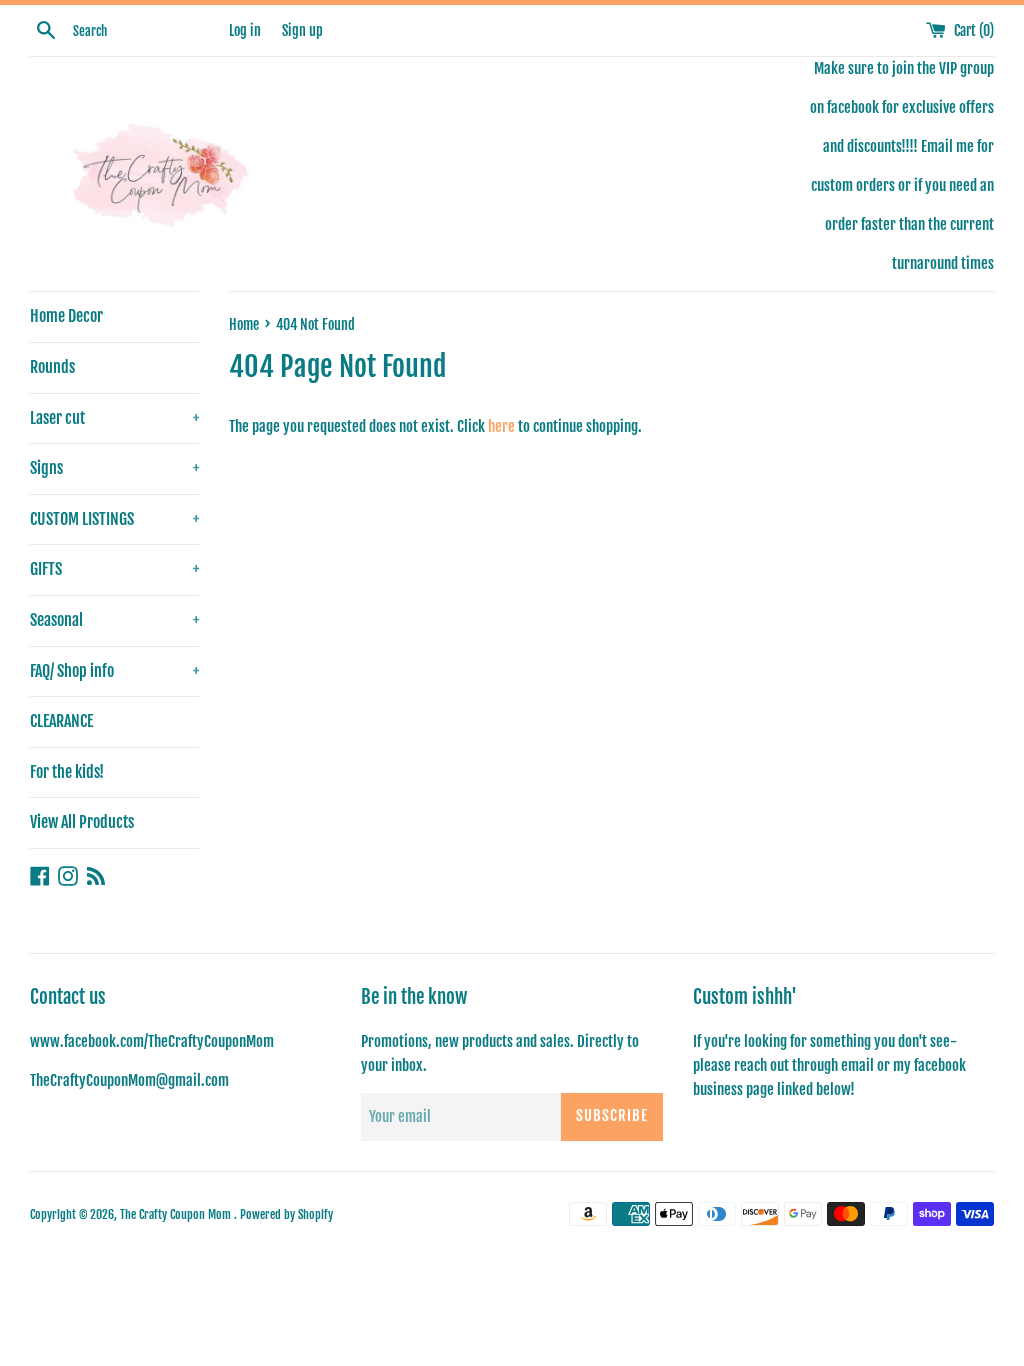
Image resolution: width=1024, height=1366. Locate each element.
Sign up (302, 30)
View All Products (82, 822)
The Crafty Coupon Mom (177, 1214)
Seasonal (114, 620)
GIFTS (114, 569)
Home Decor (66, 316)
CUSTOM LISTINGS (114, 519)
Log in (245, 30)
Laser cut (114, 418)
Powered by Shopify (286, 1214)
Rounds (52, 367)
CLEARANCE (61, 721)
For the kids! (67, 772)
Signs (114, 468)
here (501, 426)
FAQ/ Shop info (114, 671)
